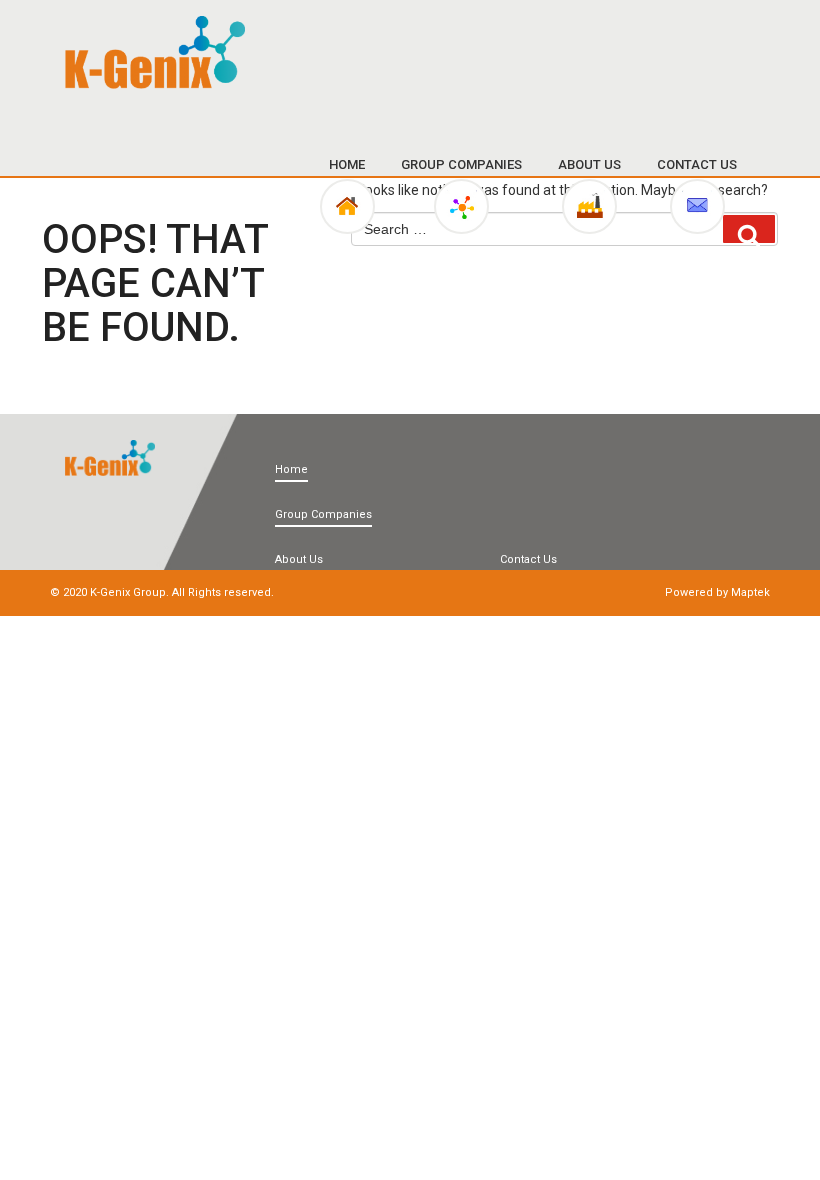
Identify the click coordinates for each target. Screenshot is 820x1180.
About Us (589, 164)
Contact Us (697, 164)
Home (347, 164)
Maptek (750, 592)
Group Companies (461, 164)
